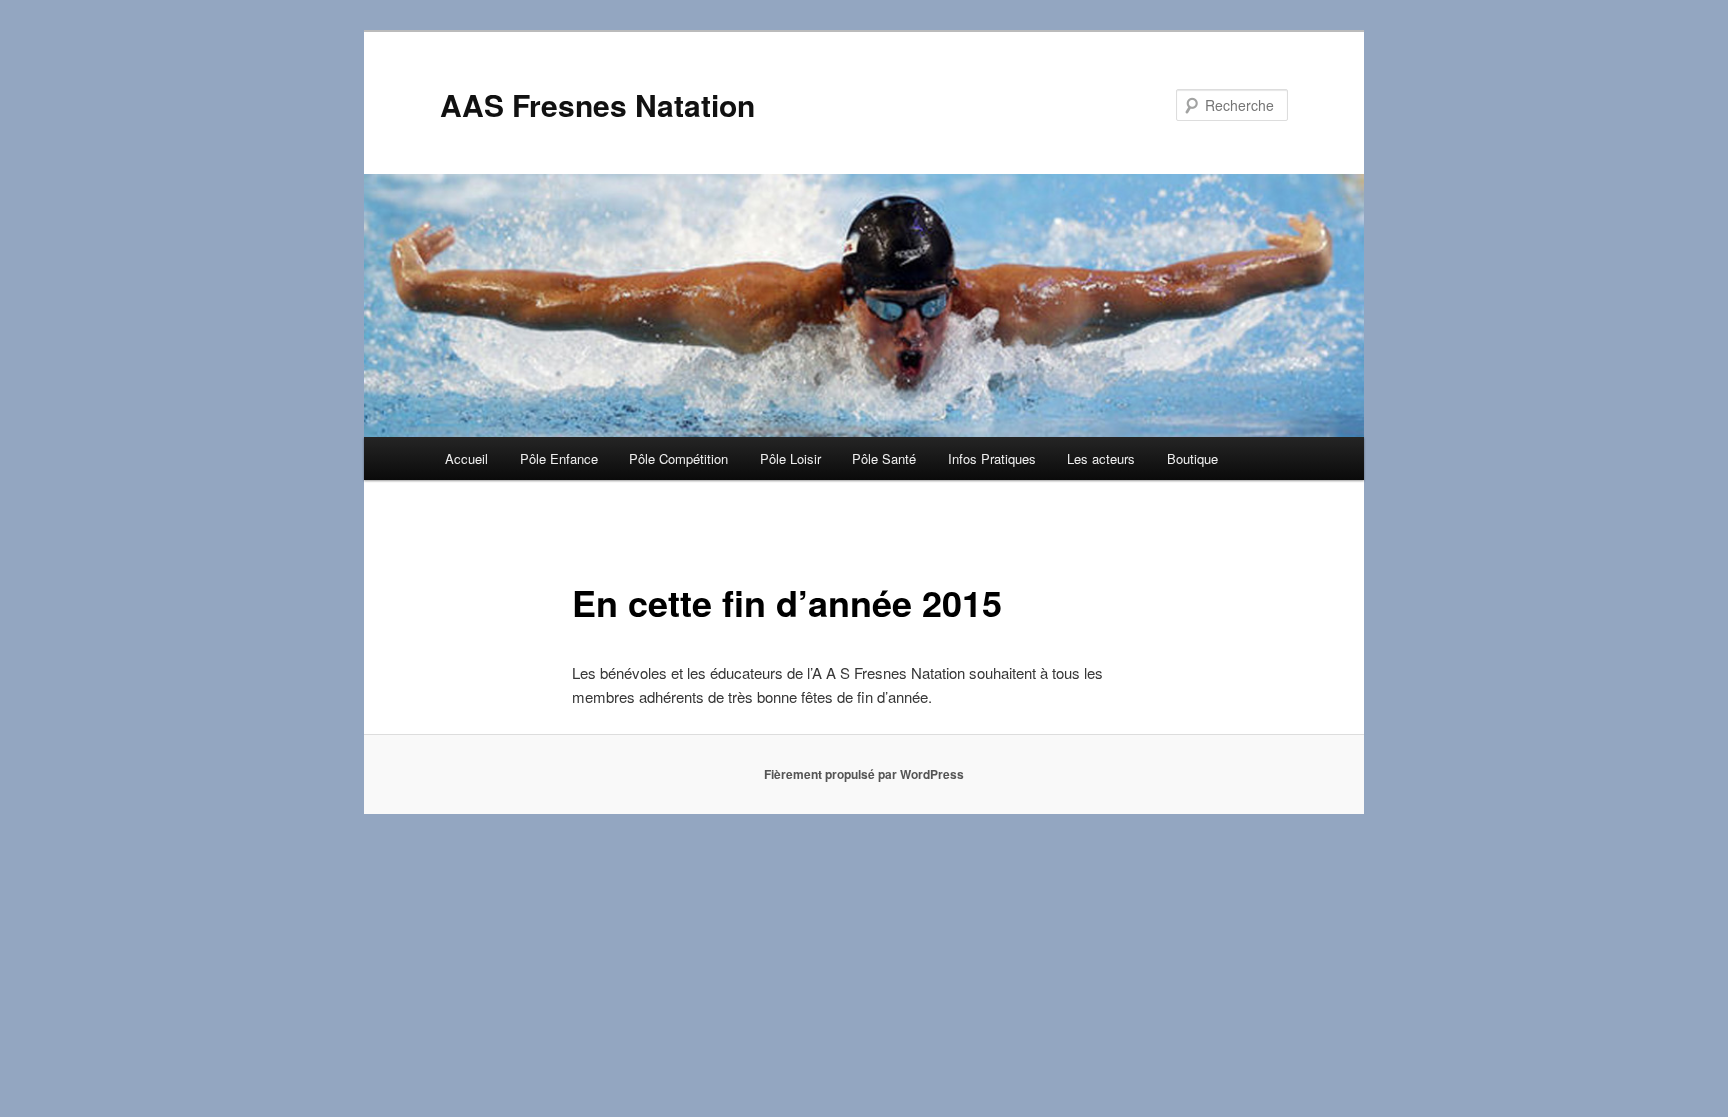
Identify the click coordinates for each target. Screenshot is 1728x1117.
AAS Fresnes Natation (597, 104)
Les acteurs (1101, 458)
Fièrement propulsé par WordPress (864, 774)
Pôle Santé (884, 458)
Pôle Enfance (559, 458)
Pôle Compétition (678, 458)
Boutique (1192, 458)
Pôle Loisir (790, 458)
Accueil (466, 458)
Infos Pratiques (992, 458)
